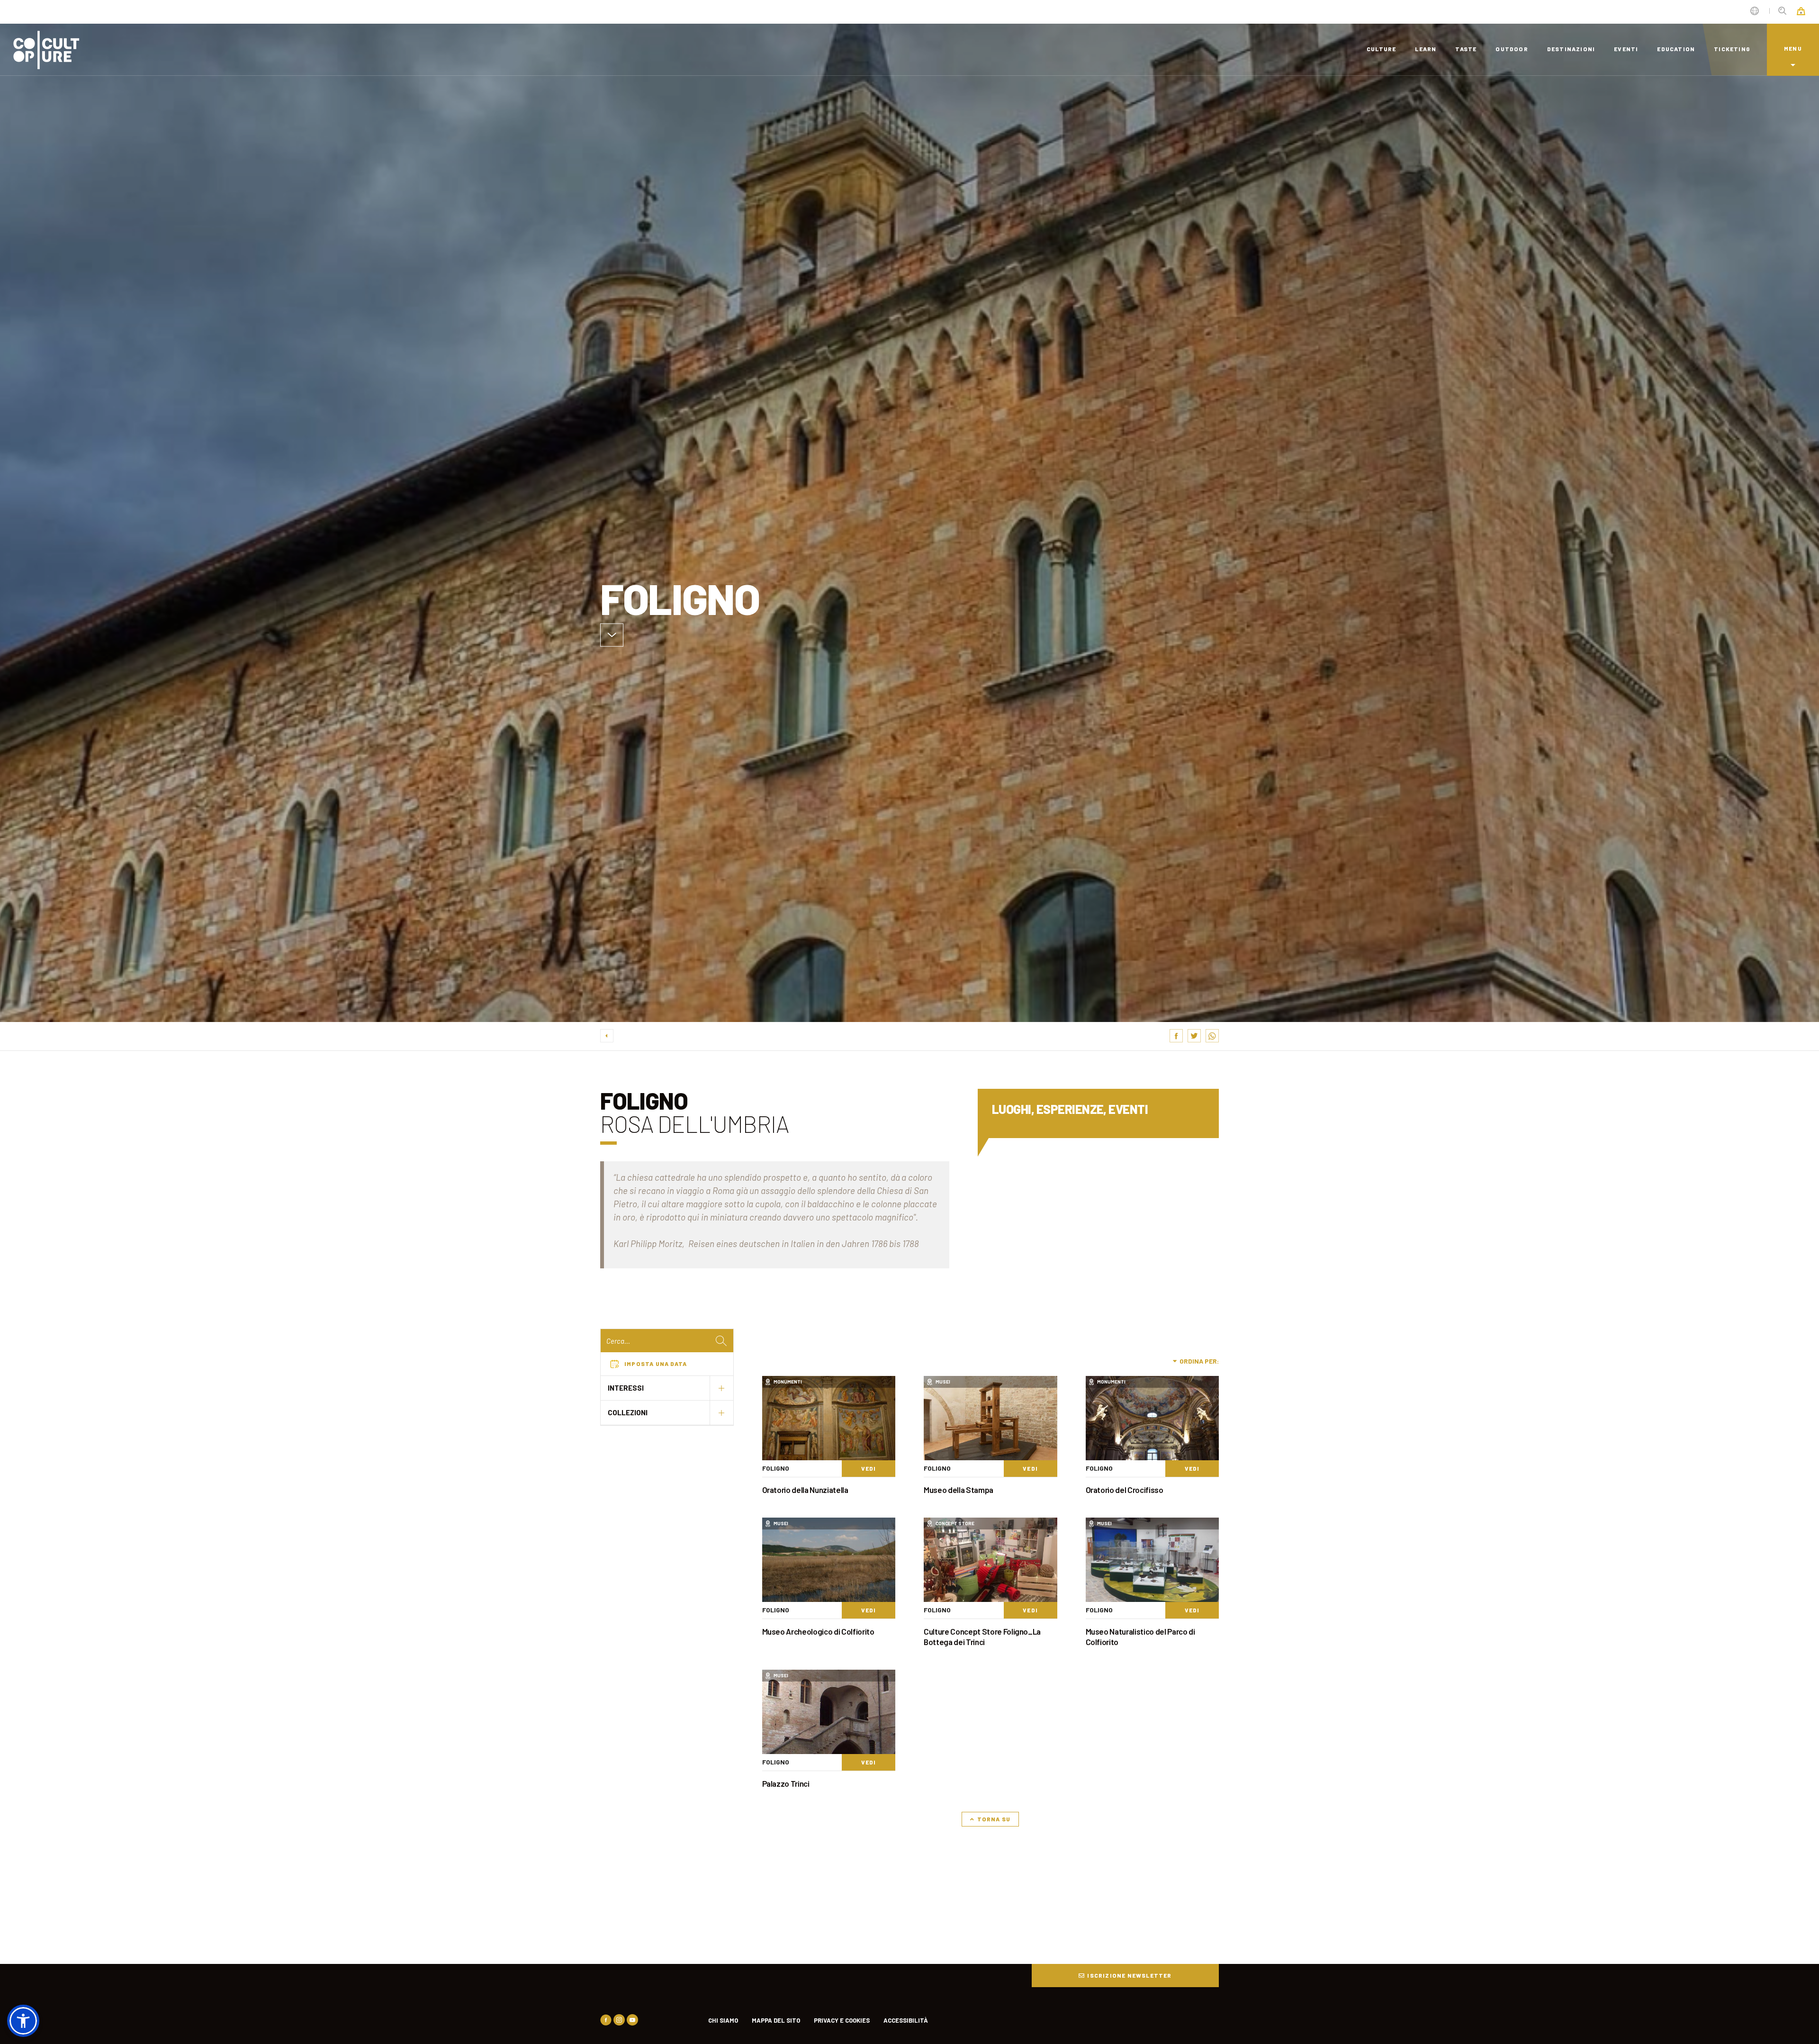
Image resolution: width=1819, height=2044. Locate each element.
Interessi (626, 1388)
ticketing (1732, 49)
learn (1426, 49)
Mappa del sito (776, 2020)
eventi (1626, 49)
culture (1381, 49)
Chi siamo (723, 2020)
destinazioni (1571, 49)
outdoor (1512, 49)
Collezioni (628, 1412)
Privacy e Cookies (842, 2020)
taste (1466, 49)
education (1676, 49)
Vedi (869, 1468)
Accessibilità (906, 2020)
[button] (23, 2021)
